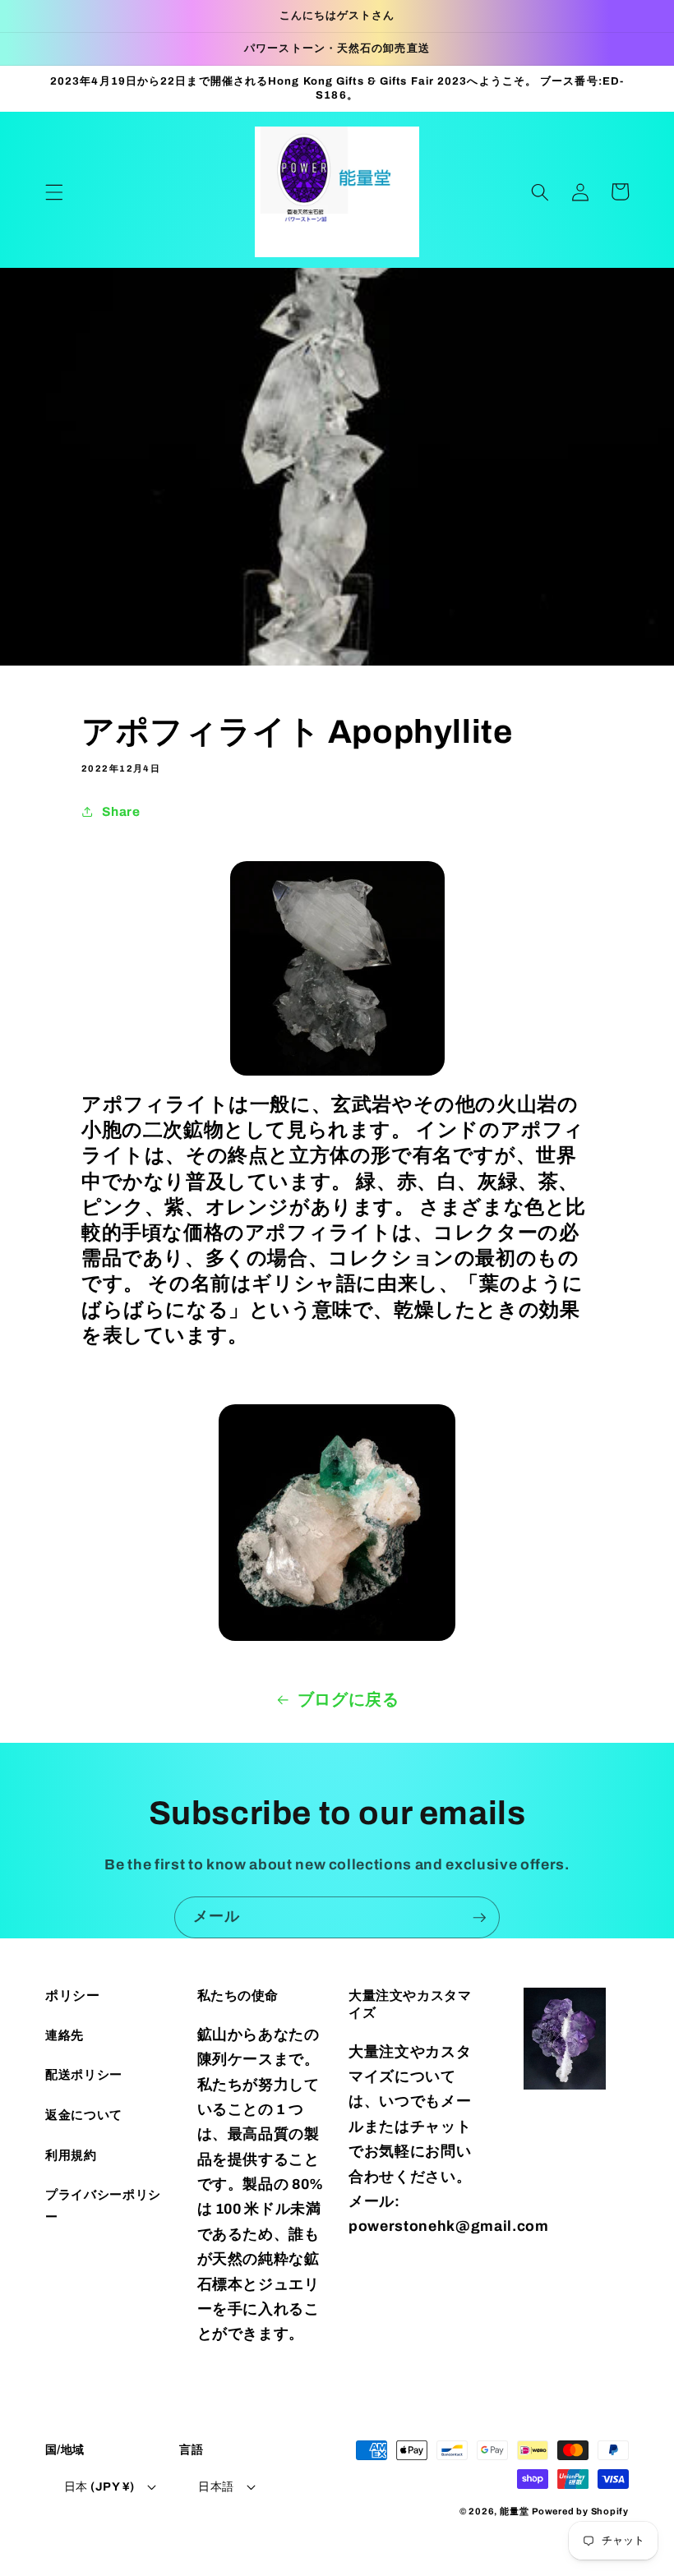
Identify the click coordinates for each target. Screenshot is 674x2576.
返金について (84, 2115)
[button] (54, 191)
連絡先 (65, 2035)
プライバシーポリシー (103, 2205)
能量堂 (514, 2511)
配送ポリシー (84, 2074)
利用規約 (71, 2155)
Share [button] (121, 811)
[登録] (479, 1918)
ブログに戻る (349, 1700)
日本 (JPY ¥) (99, 2486)
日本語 (216, 2486)
